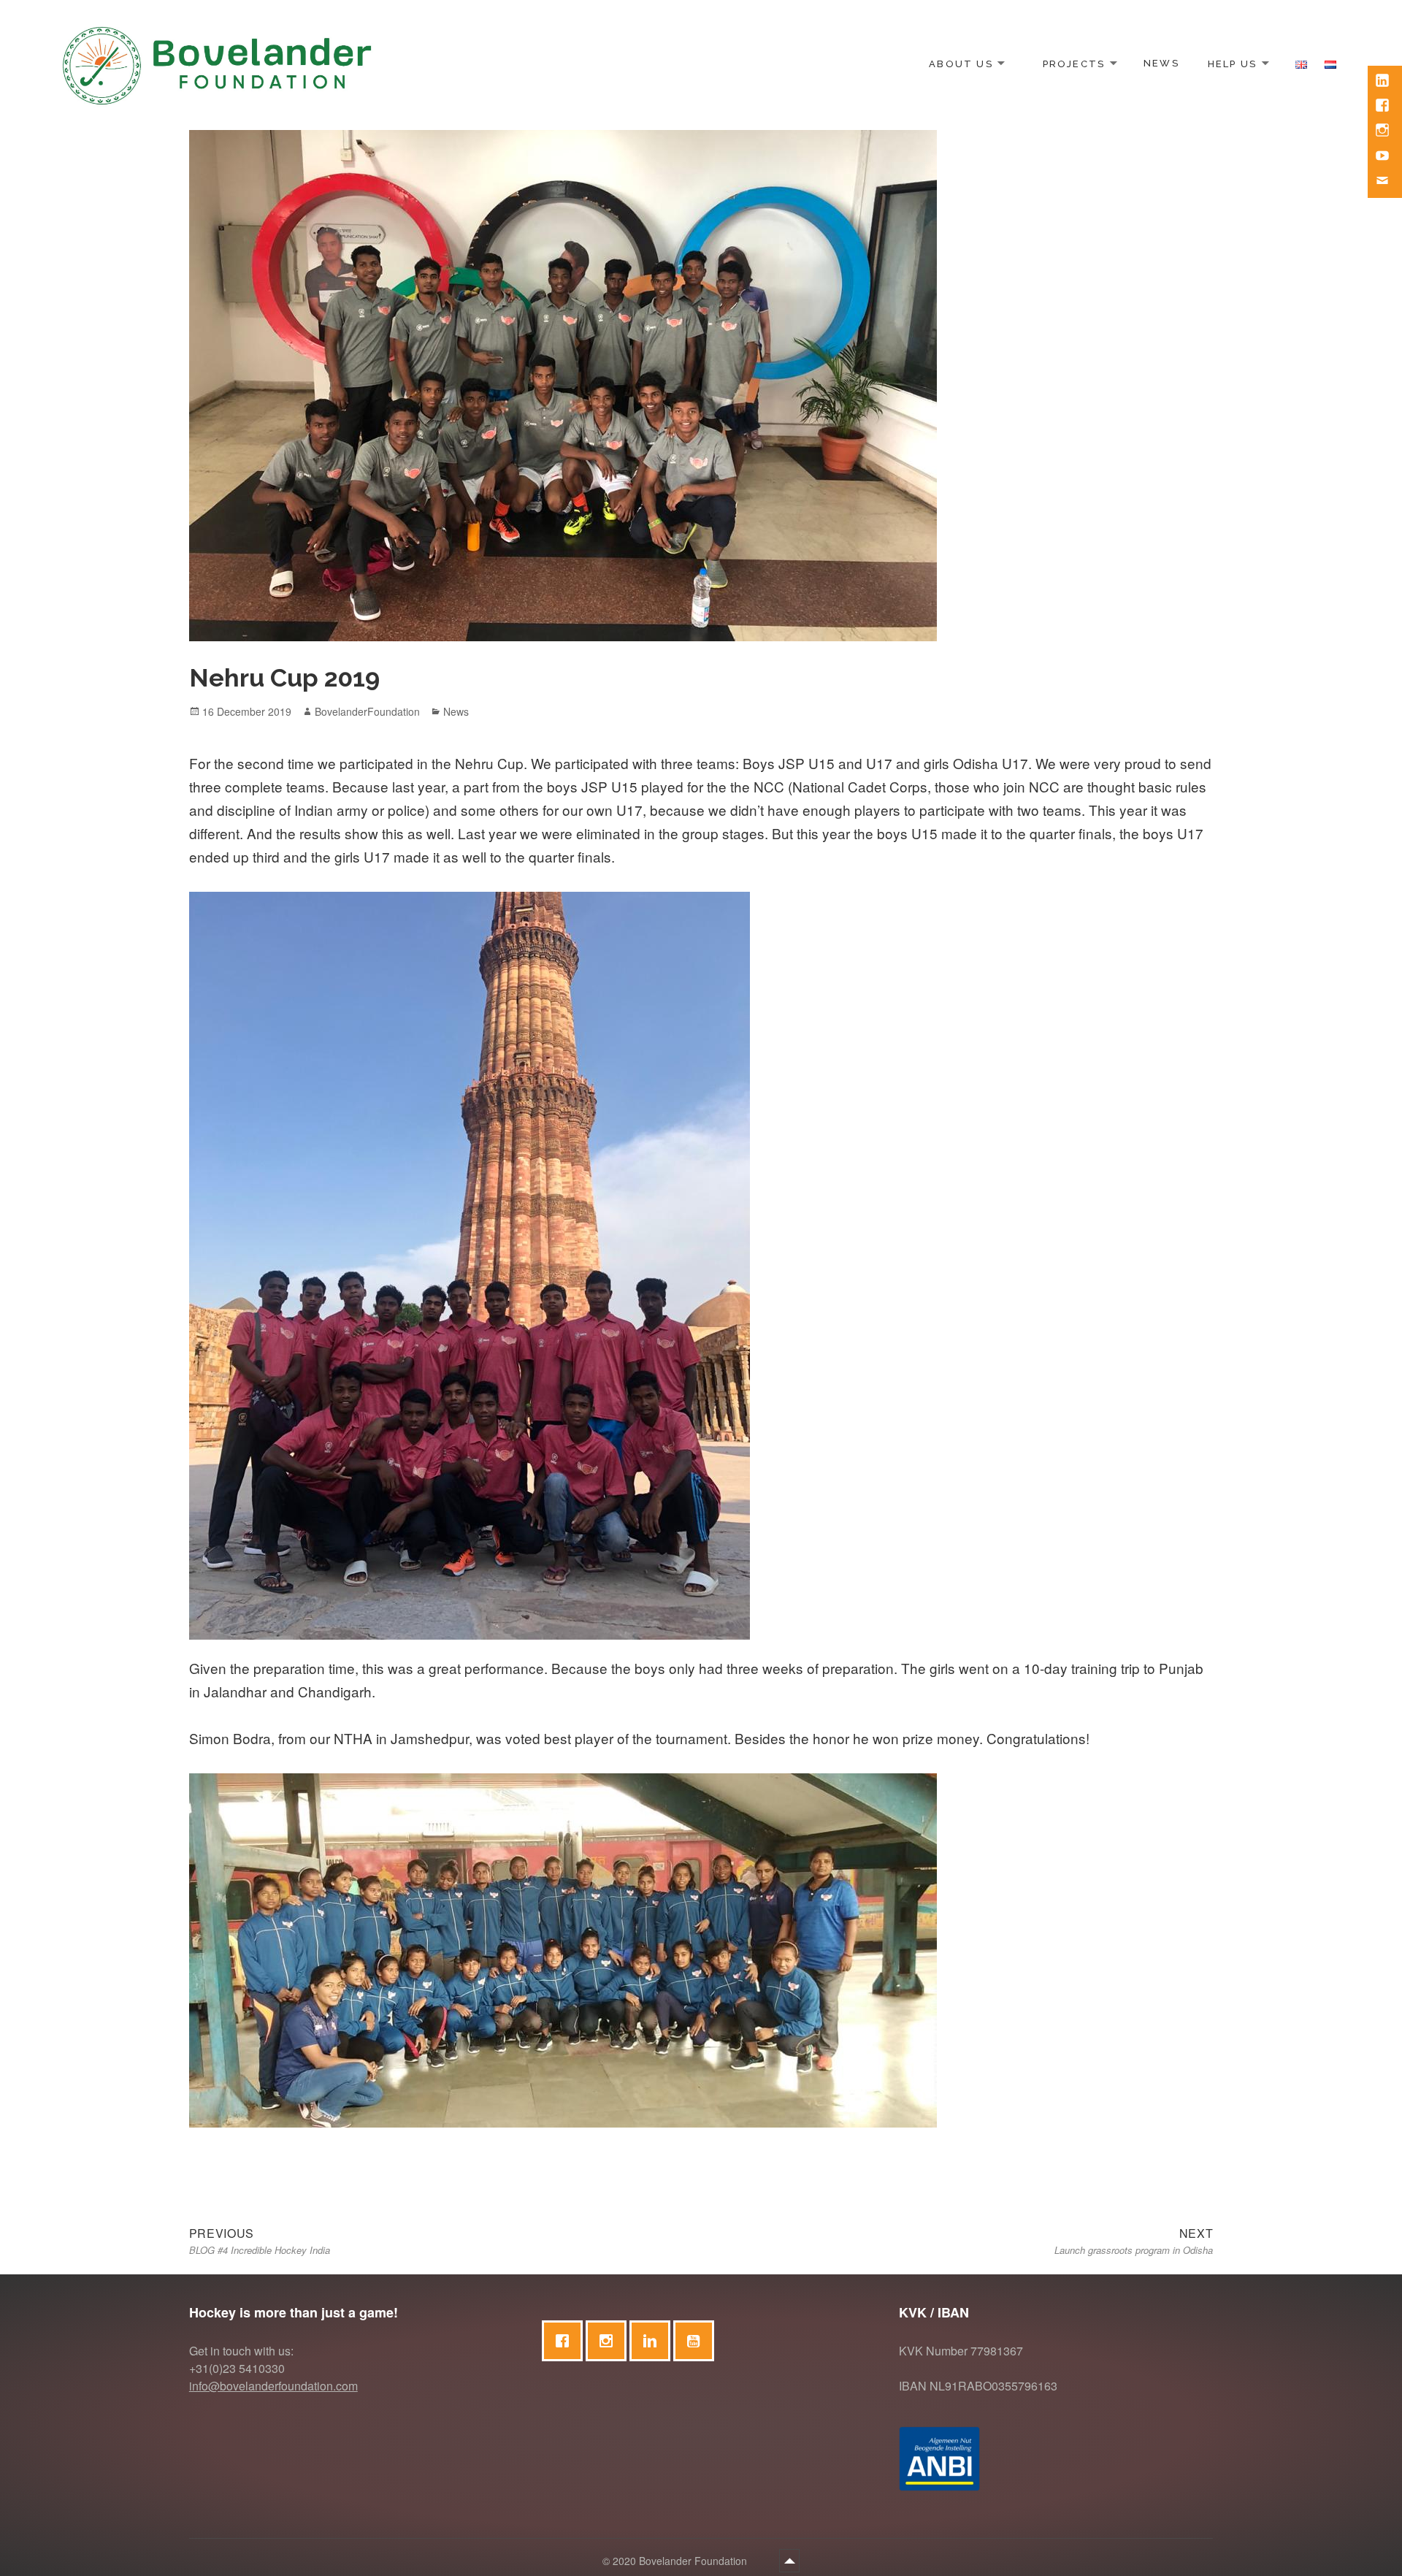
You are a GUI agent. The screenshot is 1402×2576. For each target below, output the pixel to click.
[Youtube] (697, 2341)
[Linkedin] (654, 2341)
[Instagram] (610, 2341)
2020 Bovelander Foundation (681, 2561)
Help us (1232, 63)
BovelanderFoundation (367, 711)
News (1161, 63)
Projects (1074, 63)
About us (961, 63)
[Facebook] (566, 2341)
